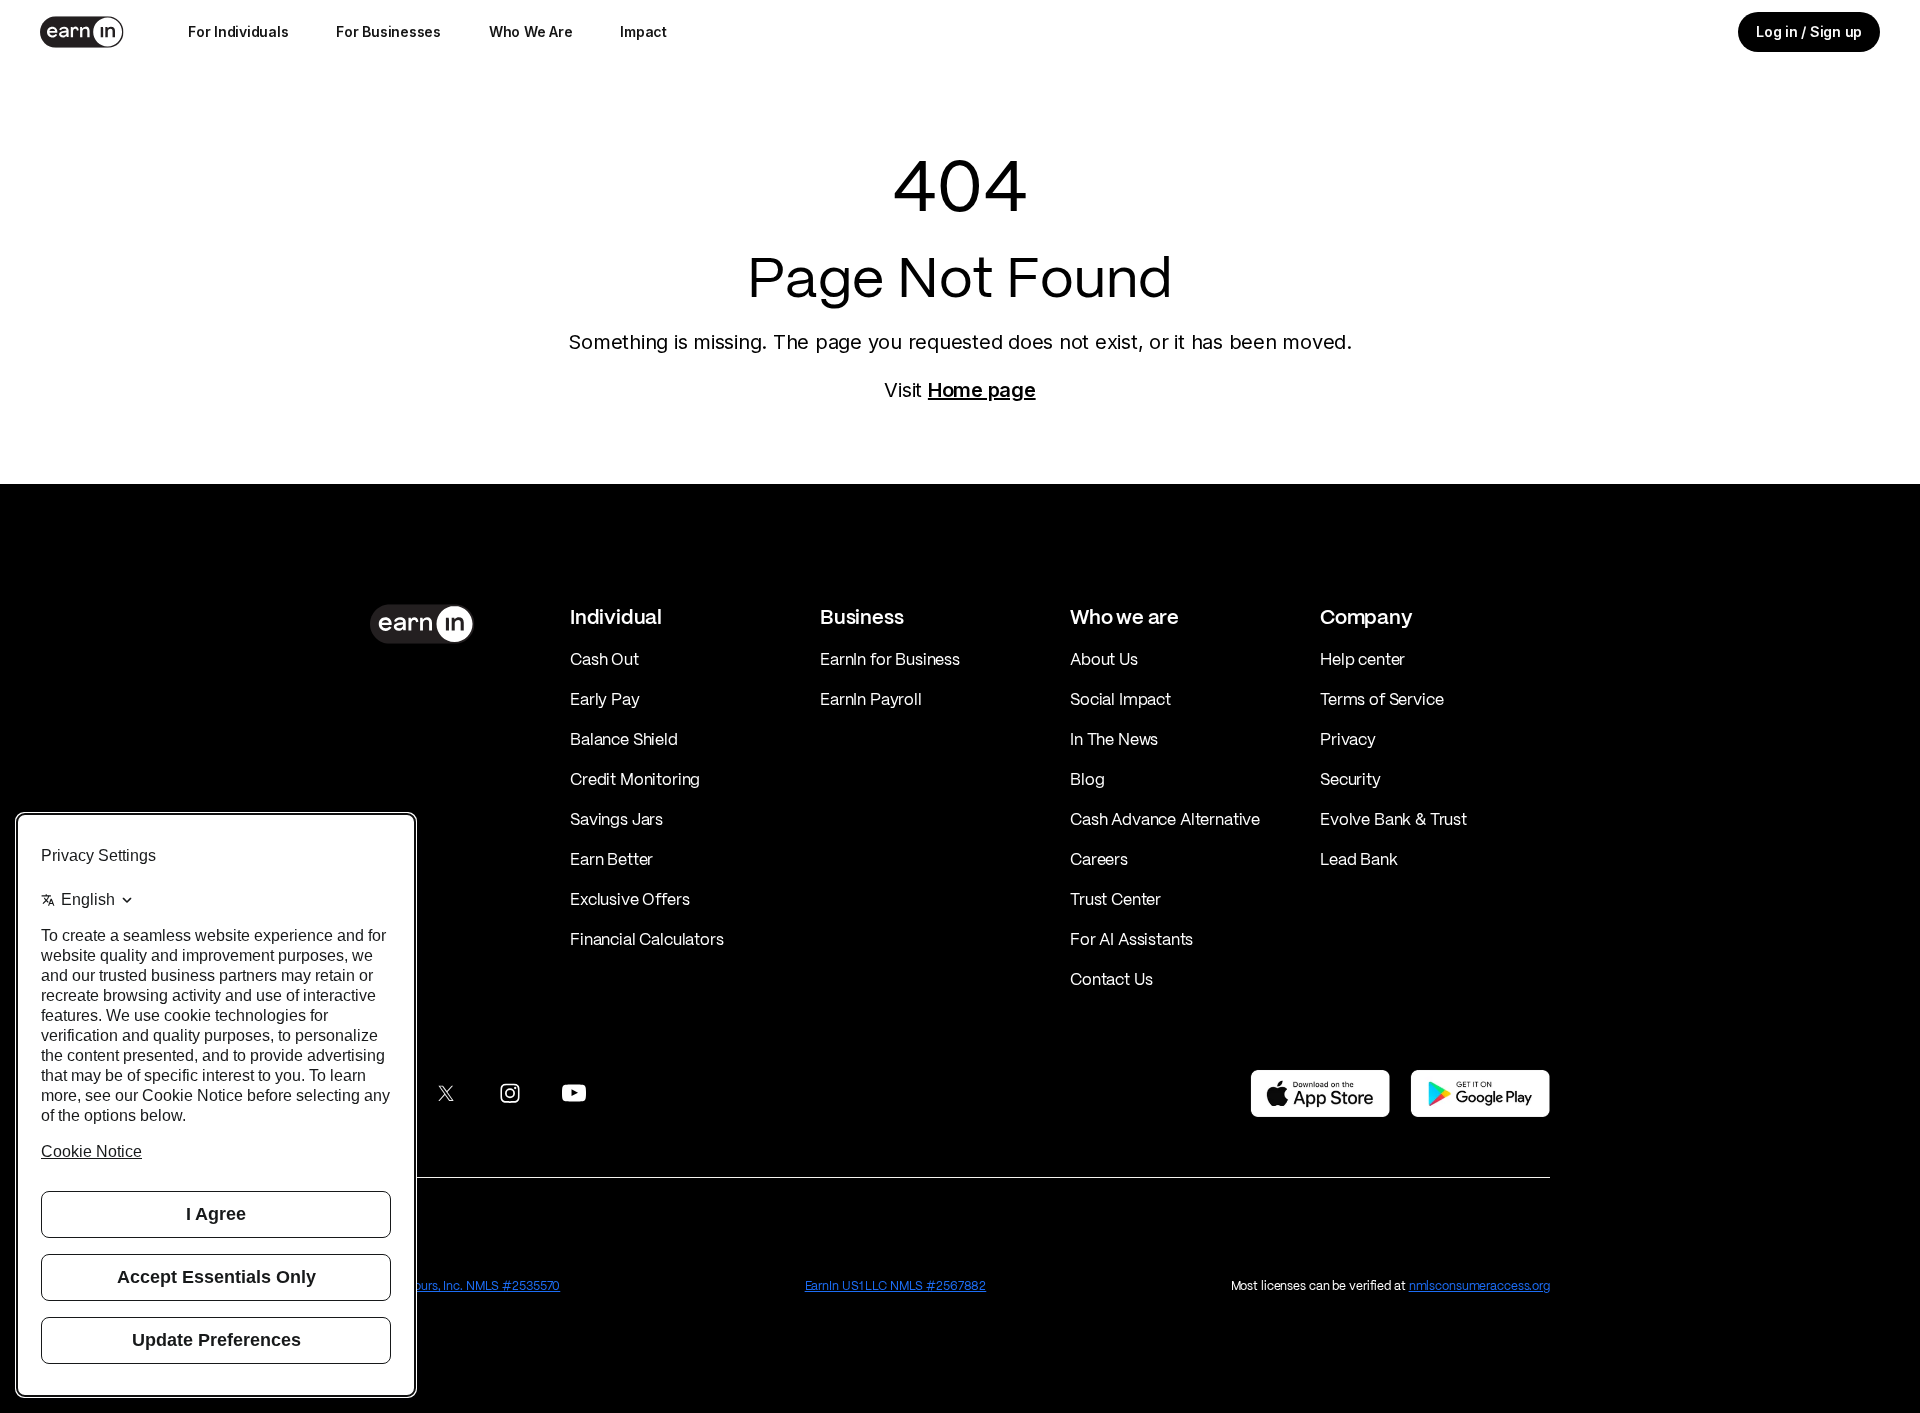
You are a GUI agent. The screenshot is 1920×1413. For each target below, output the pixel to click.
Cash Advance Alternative (1165, 819)
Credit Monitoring (635, 779)
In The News (1114, 739)
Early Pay (605, 699)
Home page (982, 390)
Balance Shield (624, 739)
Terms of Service (1381, 699)
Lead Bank (1359, 859)
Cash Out (604, 659)
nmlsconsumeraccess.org (1479, 1285)
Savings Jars (616, 819)
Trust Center (1115, 899)
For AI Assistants (1131, 939)
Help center (1362, 659)
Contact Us (1111, 979)
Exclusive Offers (629, 899)
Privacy (1348, 739)
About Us (1104, 659)
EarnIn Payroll (871, 699)
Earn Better (611, 859)
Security (1350, 779)
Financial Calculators (647, 939)
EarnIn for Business (890, 659)
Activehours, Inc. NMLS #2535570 (465, 1285)
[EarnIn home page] (82, 32)
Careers (1099, 859)
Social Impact (1120, 699)
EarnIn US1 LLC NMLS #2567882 (896, 1285)
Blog (1087, 779)
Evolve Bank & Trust (1393, 819)
